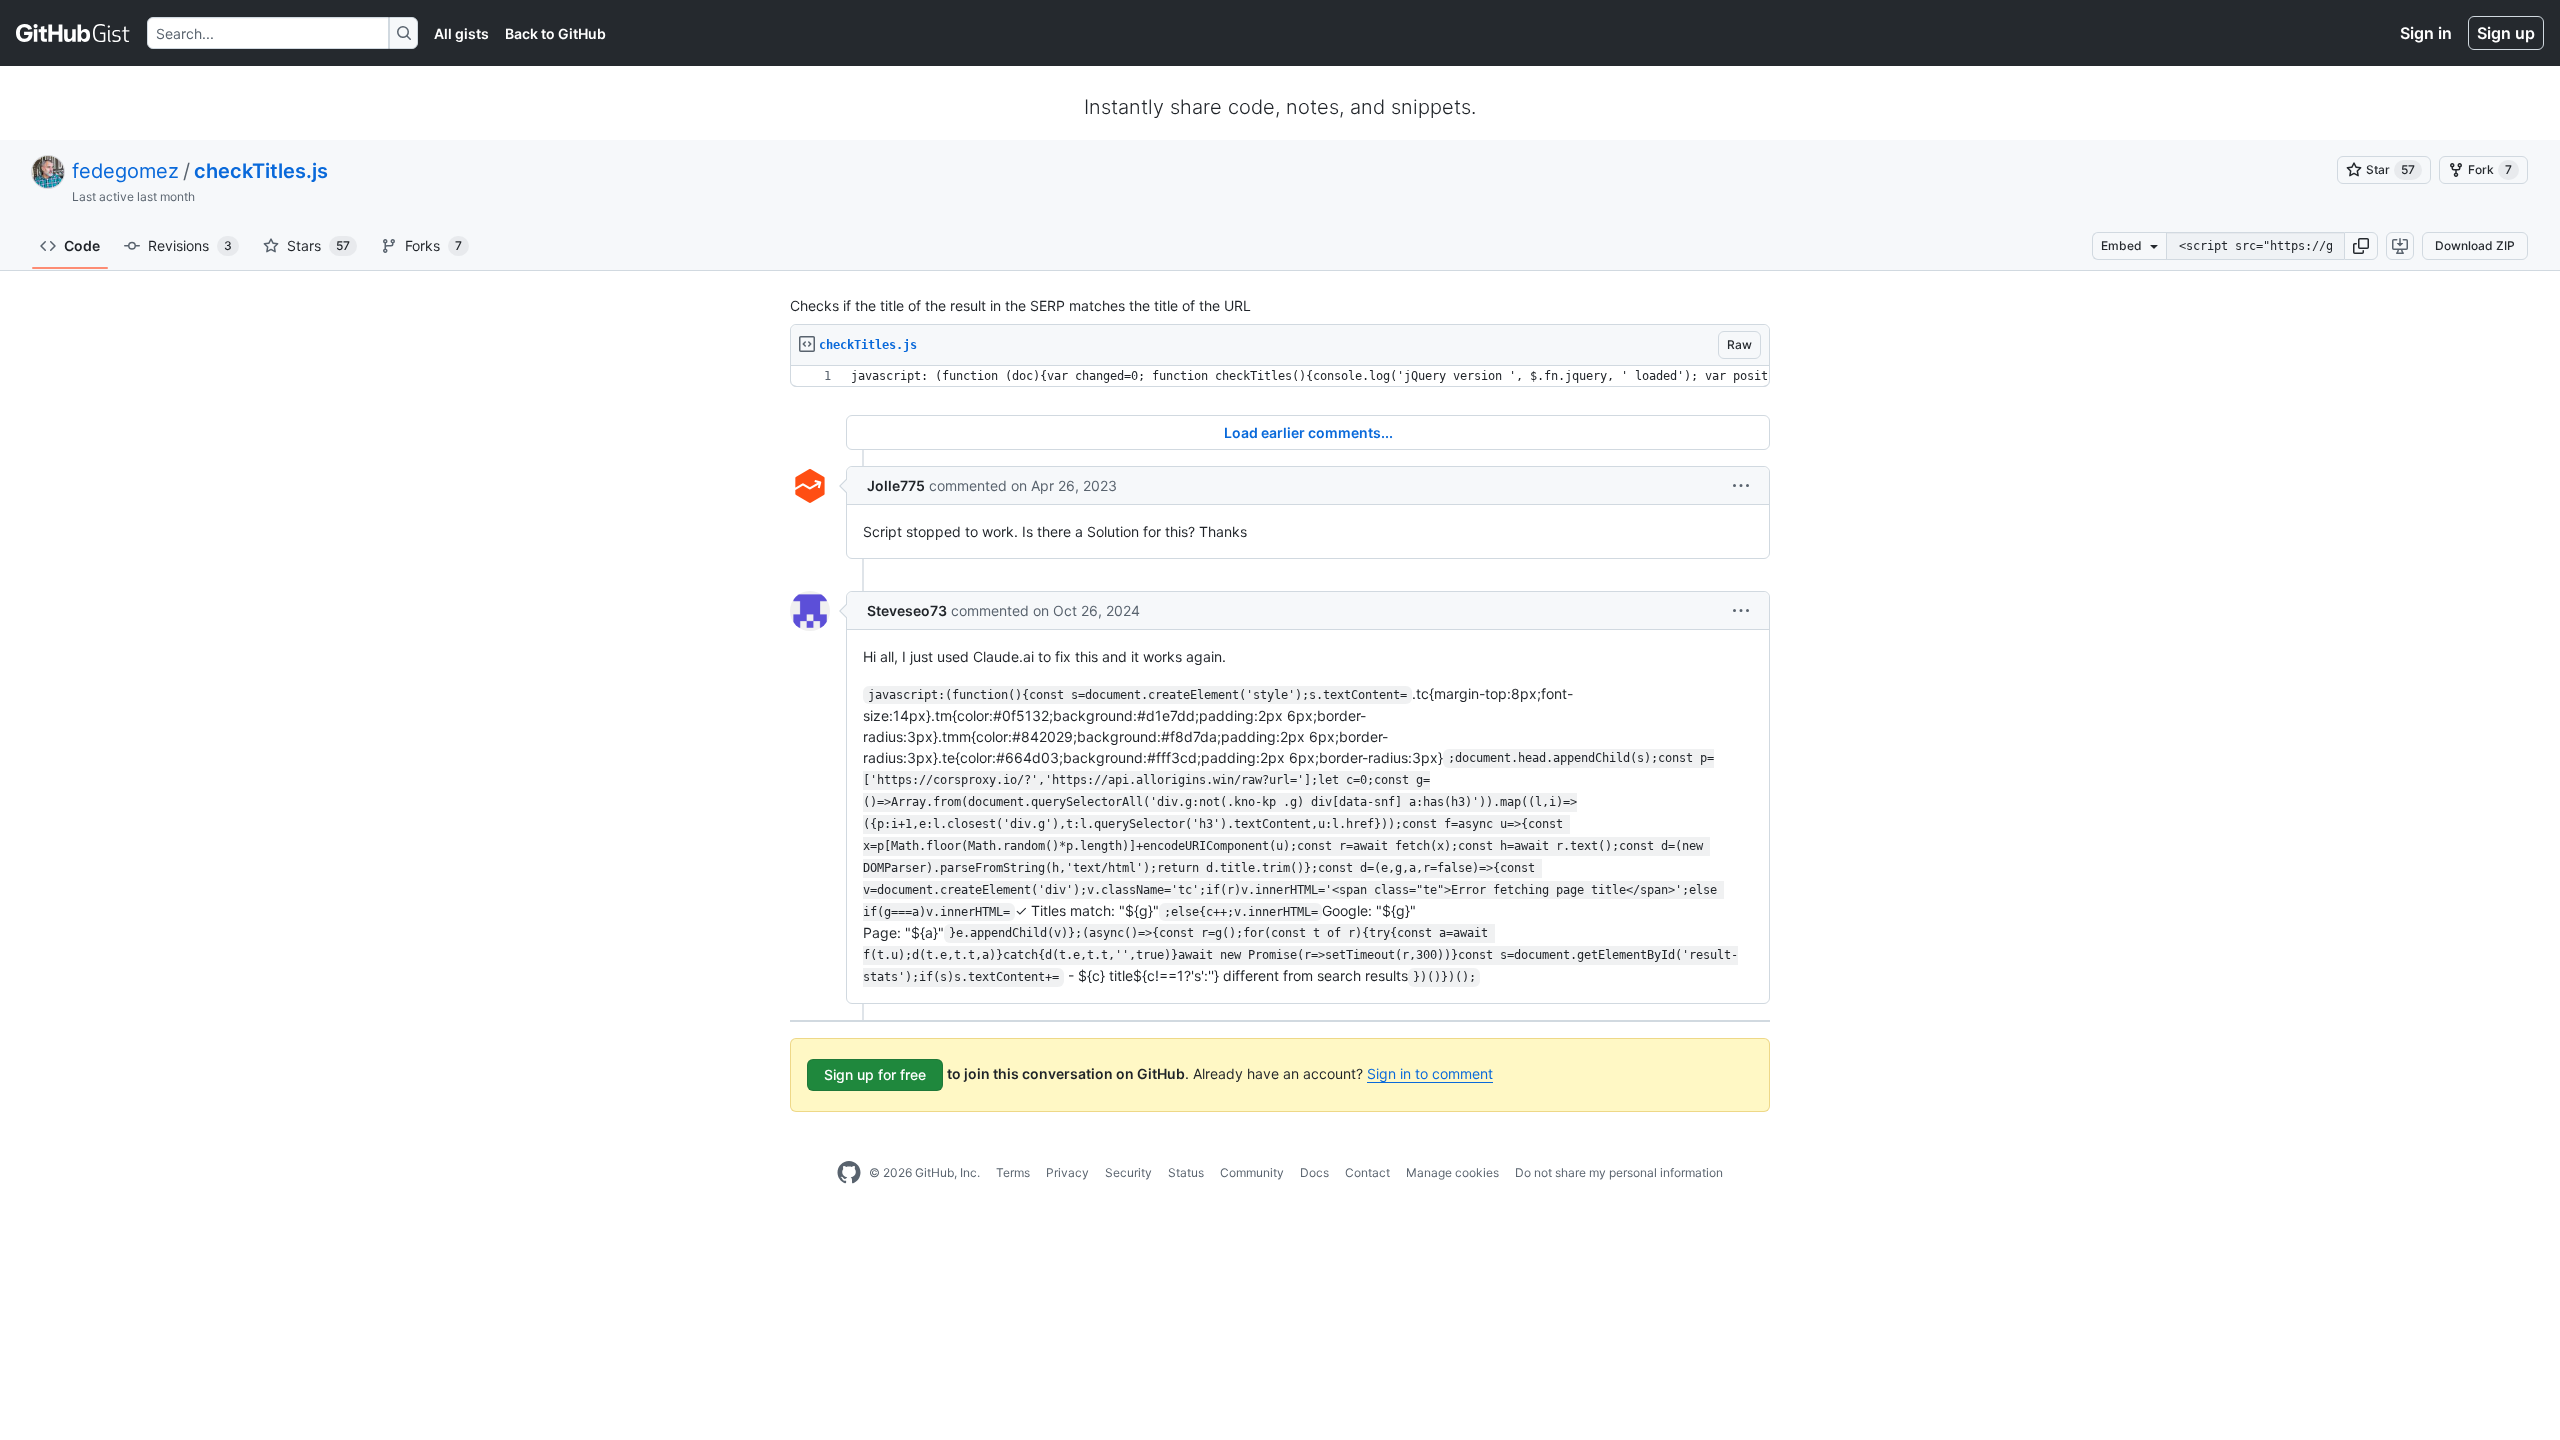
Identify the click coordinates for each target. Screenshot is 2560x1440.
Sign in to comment (1430, 1073)
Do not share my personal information (1619, 1172)
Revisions (190, 245)
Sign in (2426, 33)
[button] (2361, 246)
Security (1128, 1172)
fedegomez (125, 171)
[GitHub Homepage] (849, 1173)
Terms (1013, 1172)
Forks (433, 245)
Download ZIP (2475, 245)
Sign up (2506, 33)
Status (1186, 1172)
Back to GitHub (555, 33)
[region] (1280, 376)
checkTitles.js (261, 171)
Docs (1314, 1172)
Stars (318, 245)
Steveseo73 (907, 610)
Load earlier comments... (1308, 432)
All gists (461, 33)
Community (1252, 1172)
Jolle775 (896, 485)
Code (82, 245)
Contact (1367, 1172)
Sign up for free (875, 1074)
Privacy (1067, 1172)
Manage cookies (1452, 1172)
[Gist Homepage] (73, 33)
